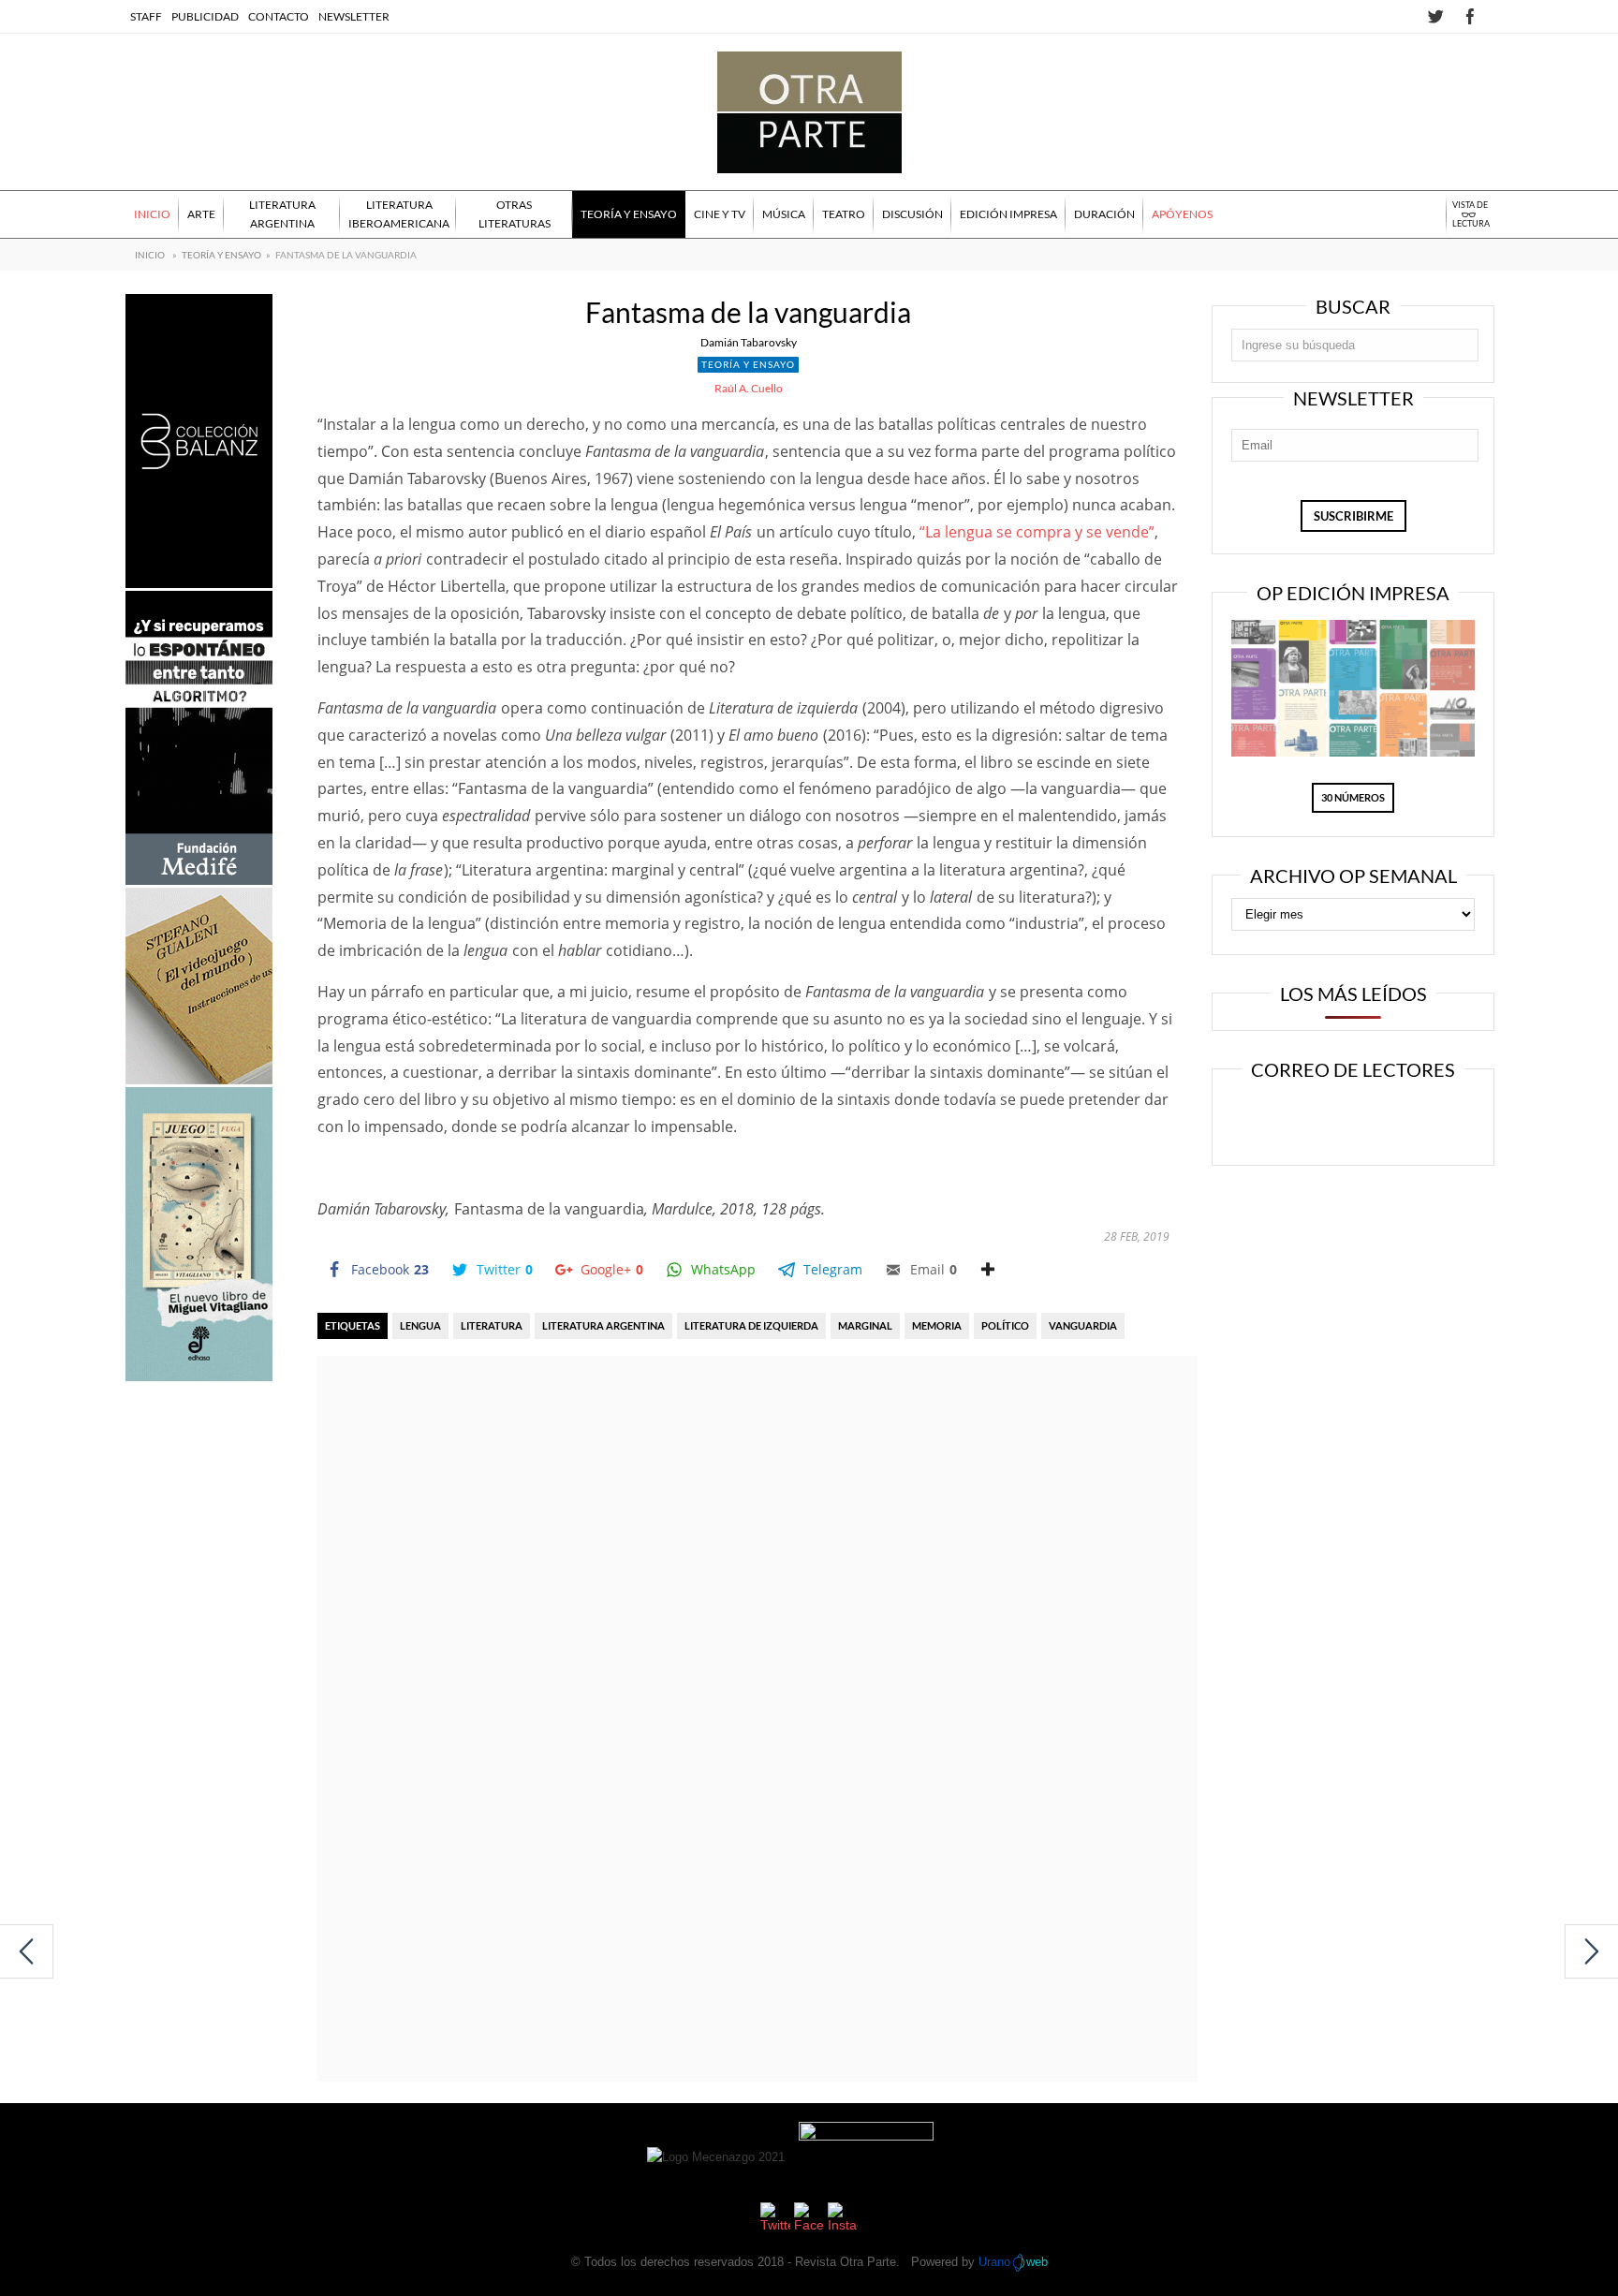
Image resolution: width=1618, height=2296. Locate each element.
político (1005, 1325)
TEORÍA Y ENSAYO (221, 255)
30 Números (1353, 797)
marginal (865, 1325)
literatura (492, 1325)
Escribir (1406, 1119)
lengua (420, 1325)
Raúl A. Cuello (749, 388)
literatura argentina (603, 1325)
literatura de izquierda (751, 1325)
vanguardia (1083, 1325)
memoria (937, 1325)
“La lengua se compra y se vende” (1037, 532)
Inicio (150, 255)
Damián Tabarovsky (749, 342)
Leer (1293, 1119)
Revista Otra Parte (846, 2262)
